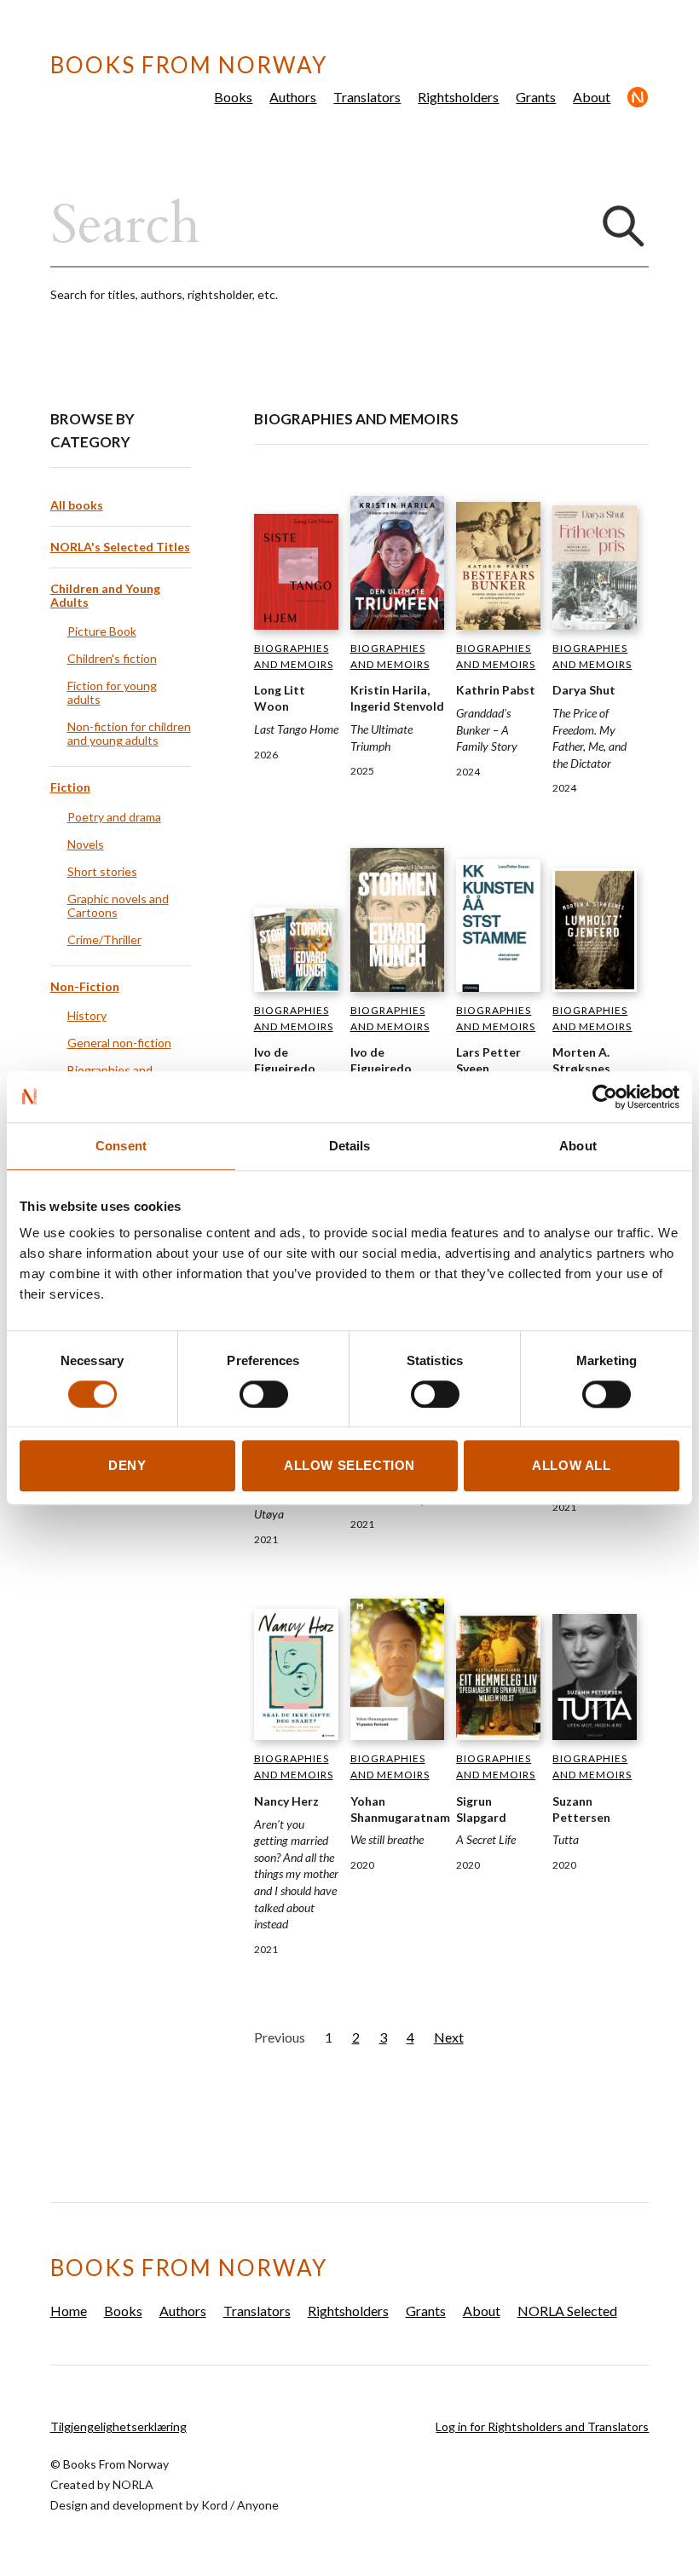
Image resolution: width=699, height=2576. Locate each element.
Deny (127, 1466)
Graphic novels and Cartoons (118, 905)
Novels (86, 844)
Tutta (566, 1839)
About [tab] (578, 1146)
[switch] (264, 1394)
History (87, 1015)
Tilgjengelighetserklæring (118, 2426)
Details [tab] (350, 1146)
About (592, 97)
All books (77, 505)
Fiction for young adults (112, 692)
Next (449, 2037)
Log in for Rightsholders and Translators (542, 2426)
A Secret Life (486, 1839)
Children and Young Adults (105, 595)
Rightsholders (458, 97)
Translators (367, 97)
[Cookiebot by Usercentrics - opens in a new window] (605, 1097)
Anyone (258, 2505)
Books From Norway (189, 65)
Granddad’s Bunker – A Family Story (487, 729)
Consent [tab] (121, 1146)
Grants (536, 97)
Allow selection (349, 1466)
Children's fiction (112, 658)
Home (69, 2311)
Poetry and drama (114, 817)
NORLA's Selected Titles (120, 547)
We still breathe (387, 1839)
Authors (293, 97)
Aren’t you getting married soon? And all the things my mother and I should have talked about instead (296, 1874)
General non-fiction (119, 1043)
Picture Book (102, 631)
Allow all (571, 1466)
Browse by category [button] (92, 430)
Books (233, 97)
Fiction (70, 787)
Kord (214, 2505)
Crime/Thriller (104, 939)
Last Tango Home (296, 729)
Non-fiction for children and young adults (129, 733)
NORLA (133, 2484)
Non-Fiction (85, 986)
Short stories (102, 871)
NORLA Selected (638, 97)
